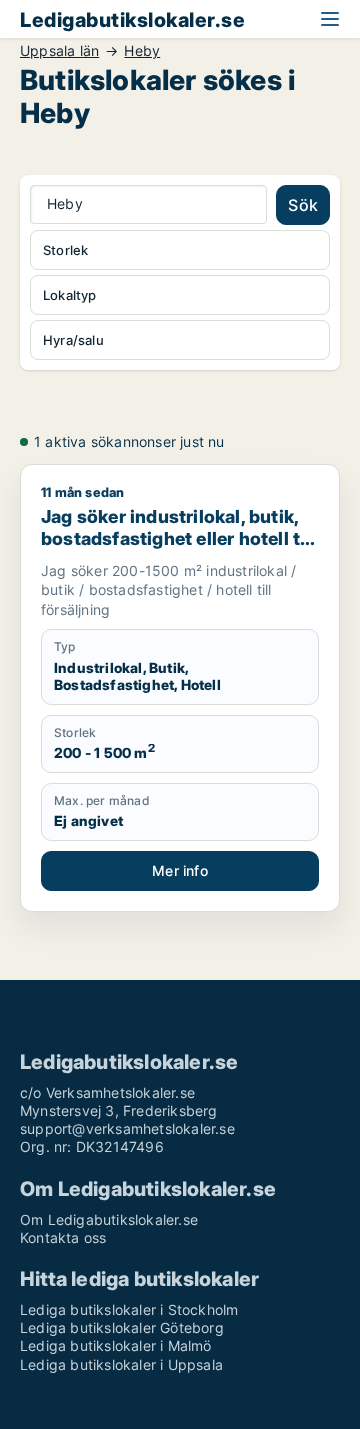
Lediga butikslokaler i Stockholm (129, 1309)
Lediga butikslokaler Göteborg (122, 1327)
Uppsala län (59, 51)
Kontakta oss (63, 1237)
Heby (142, 51)
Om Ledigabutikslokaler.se (109, 1219)
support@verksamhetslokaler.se (127, 1128)
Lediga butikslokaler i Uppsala (121, 1364)
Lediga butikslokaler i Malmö (116, 1345)
